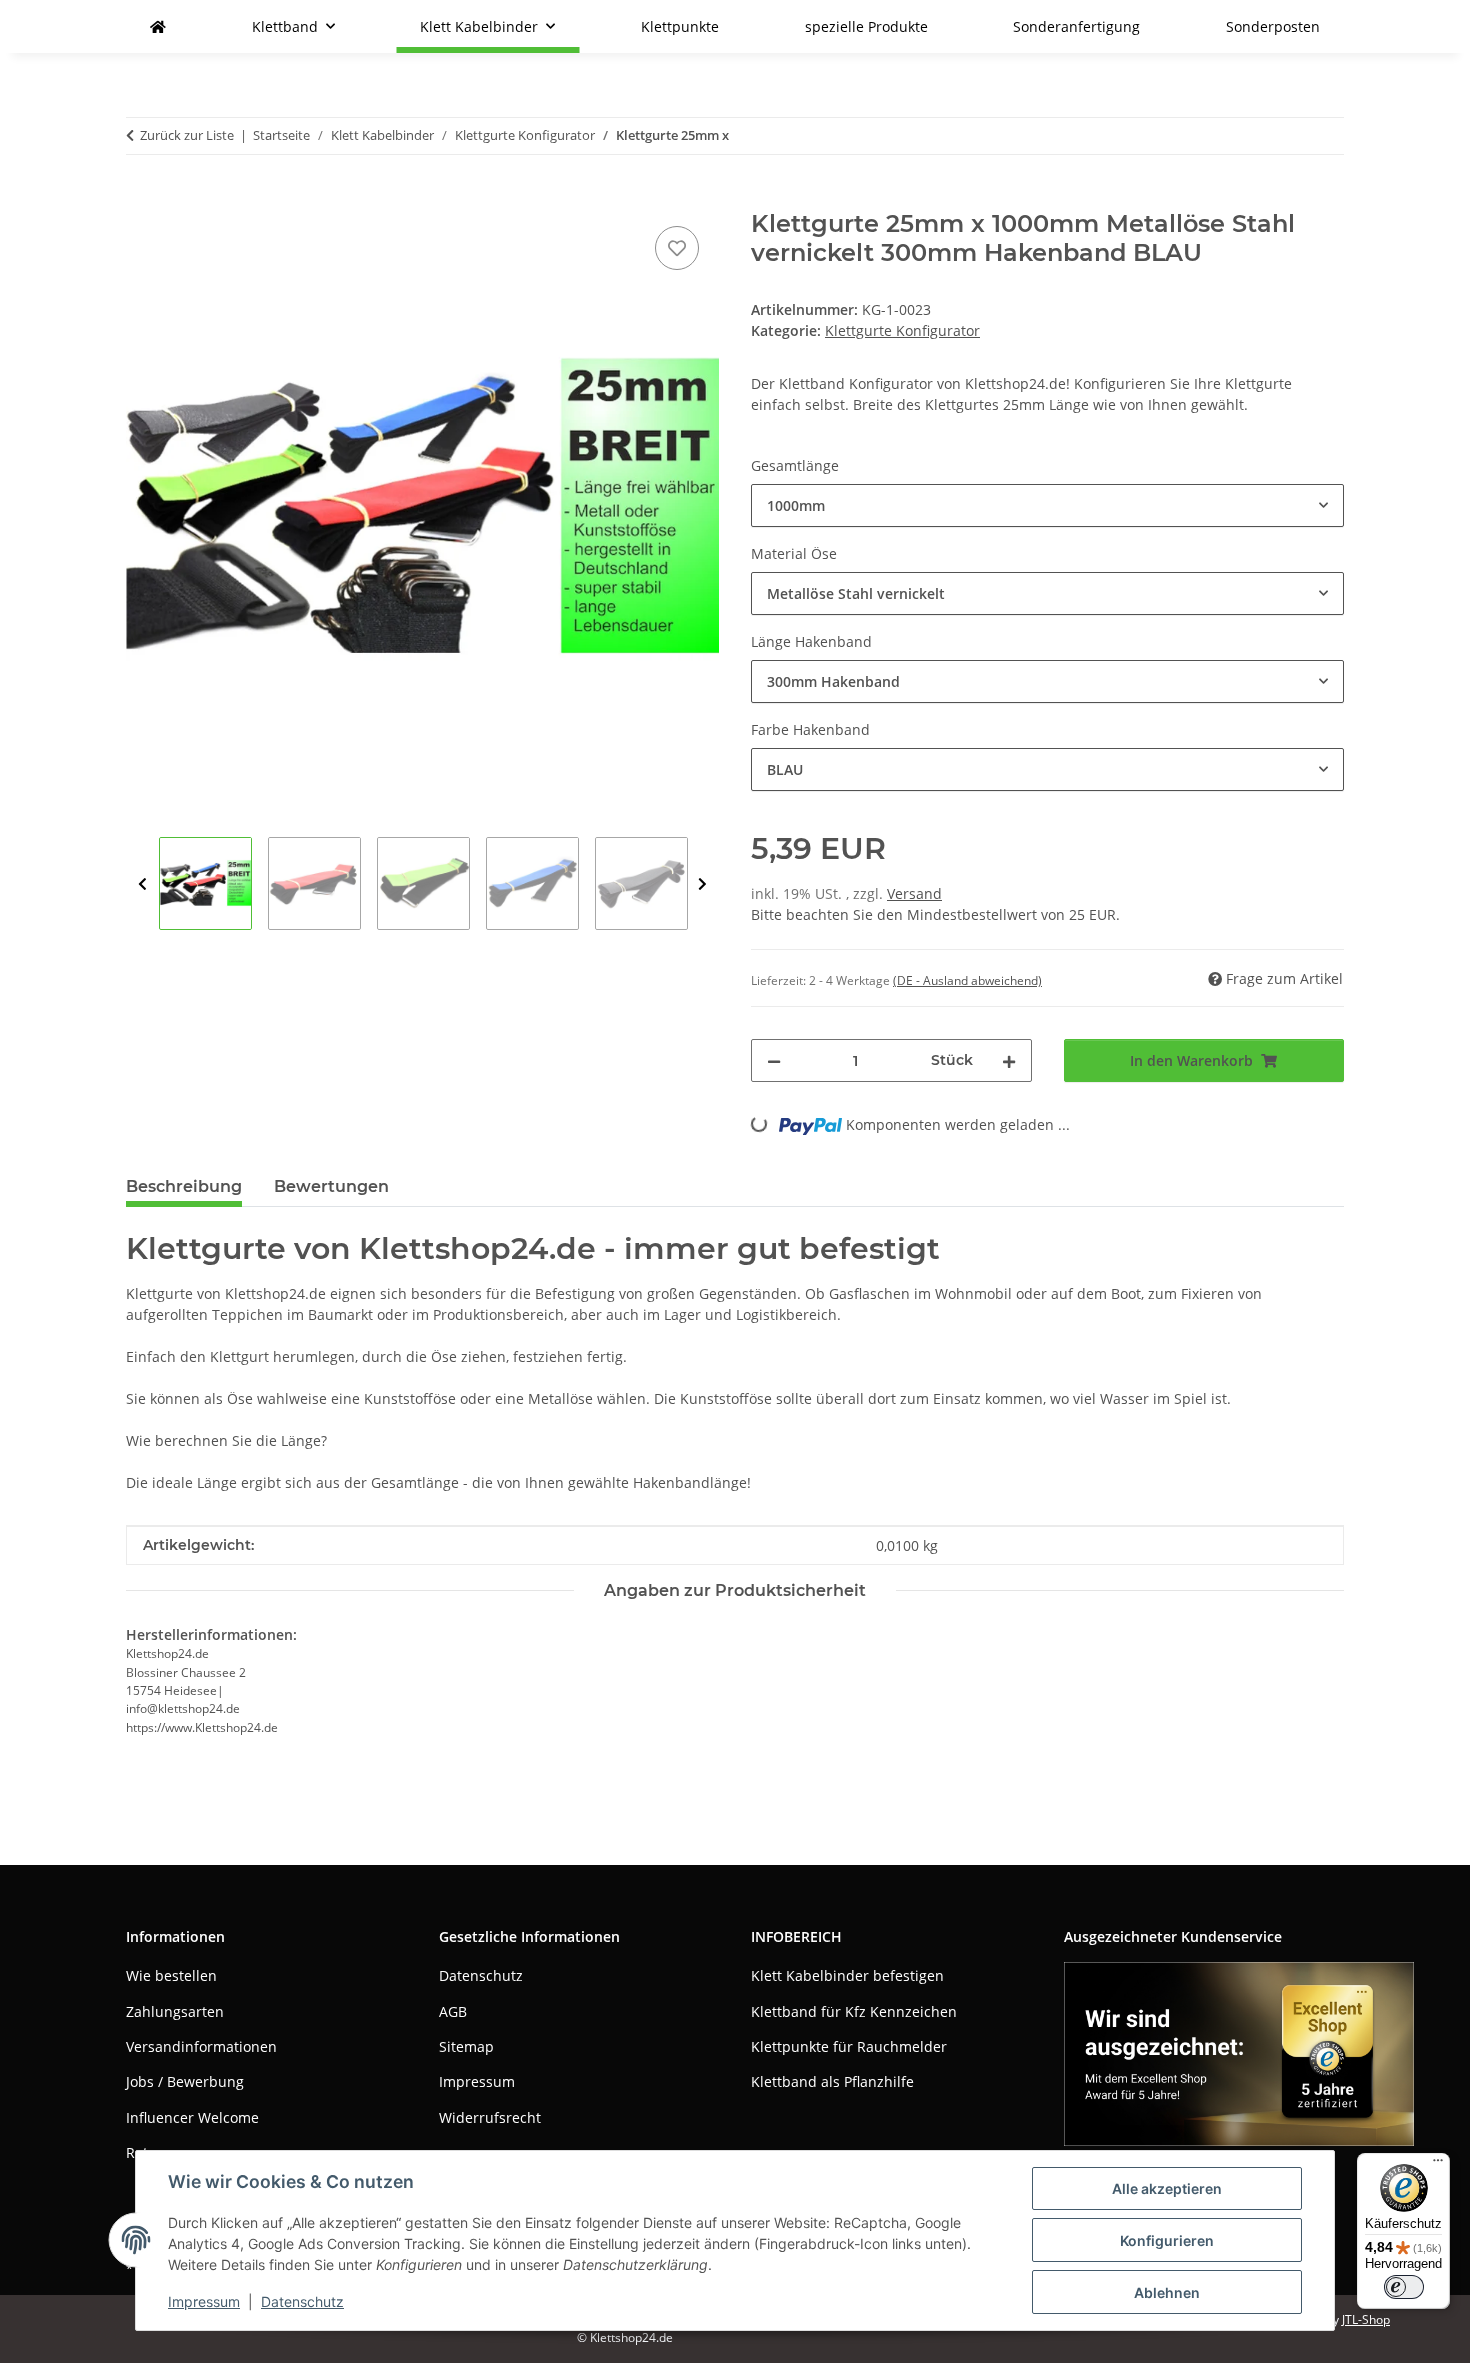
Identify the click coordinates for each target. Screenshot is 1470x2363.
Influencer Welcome (192, 2117)
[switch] (1404, 2287)
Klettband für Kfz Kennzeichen (854, 2011)
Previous (142, 884)
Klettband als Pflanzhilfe (832, 2081)
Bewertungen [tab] (331, 1186)
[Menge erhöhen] (1009, 1060)
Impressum (204, 2301)
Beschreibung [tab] (184, 1186)
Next (702, 884)
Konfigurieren (1167, 2240)
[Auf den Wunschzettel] (677, 248)
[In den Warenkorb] (142, 199)
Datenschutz (302, 2301)
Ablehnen (1167, 2292)
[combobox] (1047, 505)
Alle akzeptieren (1167, 2188)
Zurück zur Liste (187, 135)
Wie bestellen (171, 1975)
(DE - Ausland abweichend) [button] (967, 980)
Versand (914, 893)
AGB (453, 2011)
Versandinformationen (201, 2046)
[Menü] (1438, 2165)
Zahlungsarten (175, 2011)
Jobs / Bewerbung (185, 2081)
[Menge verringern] (774, 1060)
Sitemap (466, 2046)
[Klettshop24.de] (158, 26)
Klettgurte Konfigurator (902, 330)
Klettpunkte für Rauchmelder (849, 2046)
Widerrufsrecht (490, 2117)
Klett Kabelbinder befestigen (847, 1975)
